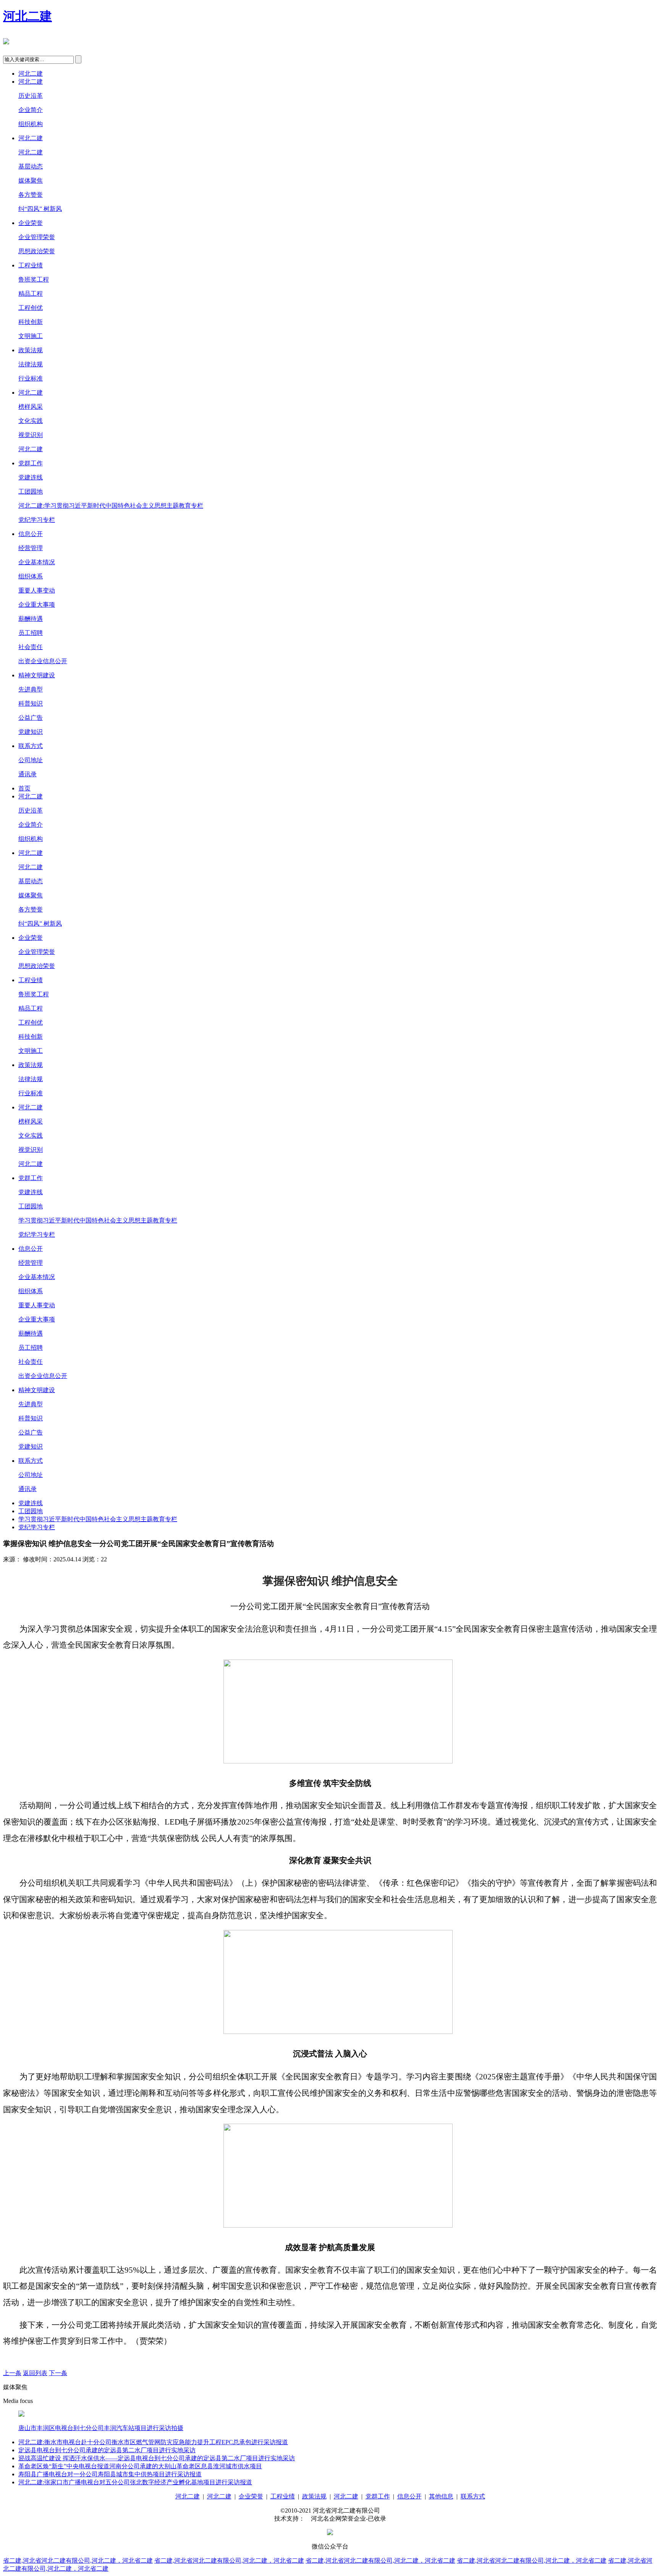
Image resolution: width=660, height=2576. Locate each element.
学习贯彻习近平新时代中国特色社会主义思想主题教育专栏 (98, 1220)
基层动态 (31, 166)
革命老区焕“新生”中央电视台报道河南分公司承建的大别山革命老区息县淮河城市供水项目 (140, 2466)
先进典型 (31, 689)
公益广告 (31, 718)
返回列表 (35, 2373)
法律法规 (31, 364)
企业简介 (31, 110)
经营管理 (31, 548)
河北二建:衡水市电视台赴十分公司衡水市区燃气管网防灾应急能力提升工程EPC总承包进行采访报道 (153, 2442)
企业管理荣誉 (37, 237)
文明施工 (31, 336)
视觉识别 (31, 435)
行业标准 (31, 378)
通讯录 (27, 774)
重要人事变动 (37, 590)
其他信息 (441, 2496)
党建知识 (31, 732)
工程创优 (31, 308)
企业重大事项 (37, 605)
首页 (24, 788)
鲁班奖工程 (34, 279)
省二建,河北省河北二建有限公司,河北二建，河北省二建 (78, 2561)
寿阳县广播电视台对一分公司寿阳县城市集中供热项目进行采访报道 (110, 2474)
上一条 (12, 2373)
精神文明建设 (37, 675)
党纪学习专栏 (37, 520)
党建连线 (31, 477)
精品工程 (31, 294)
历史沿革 (31, 96)
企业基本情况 (37, 562)
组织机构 (31, 124)
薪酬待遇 (31, 619)
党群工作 (31, 463)
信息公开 (31, 534)
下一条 (58, 2373)
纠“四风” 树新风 (40, 209)
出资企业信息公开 (43, 661)
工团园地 (31, 491)
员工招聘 (31, 633)
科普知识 (31, 704)
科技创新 (31, 322)
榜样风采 (31, 407)
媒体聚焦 (31, 181)
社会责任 (31, 647)
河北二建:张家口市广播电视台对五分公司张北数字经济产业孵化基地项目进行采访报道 (135, 2482)
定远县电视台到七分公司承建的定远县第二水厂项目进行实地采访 (107, 2450)
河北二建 (27, 16)
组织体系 (31, 576)
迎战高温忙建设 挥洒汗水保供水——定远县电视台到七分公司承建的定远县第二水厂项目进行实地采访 (157, 2458)
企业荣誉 (31, 223)
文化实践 (31, 421)
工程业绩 (31, 265)
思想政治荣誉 (37, 251)
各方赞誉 (31, 195)
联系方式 (31, 746)
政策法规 (31, 350)
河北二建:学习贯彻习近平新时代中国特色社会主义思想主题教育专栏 (111, 506)
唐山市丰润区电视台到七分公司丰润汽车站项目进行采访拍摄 (101, 2428)
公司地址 (31, 760)
